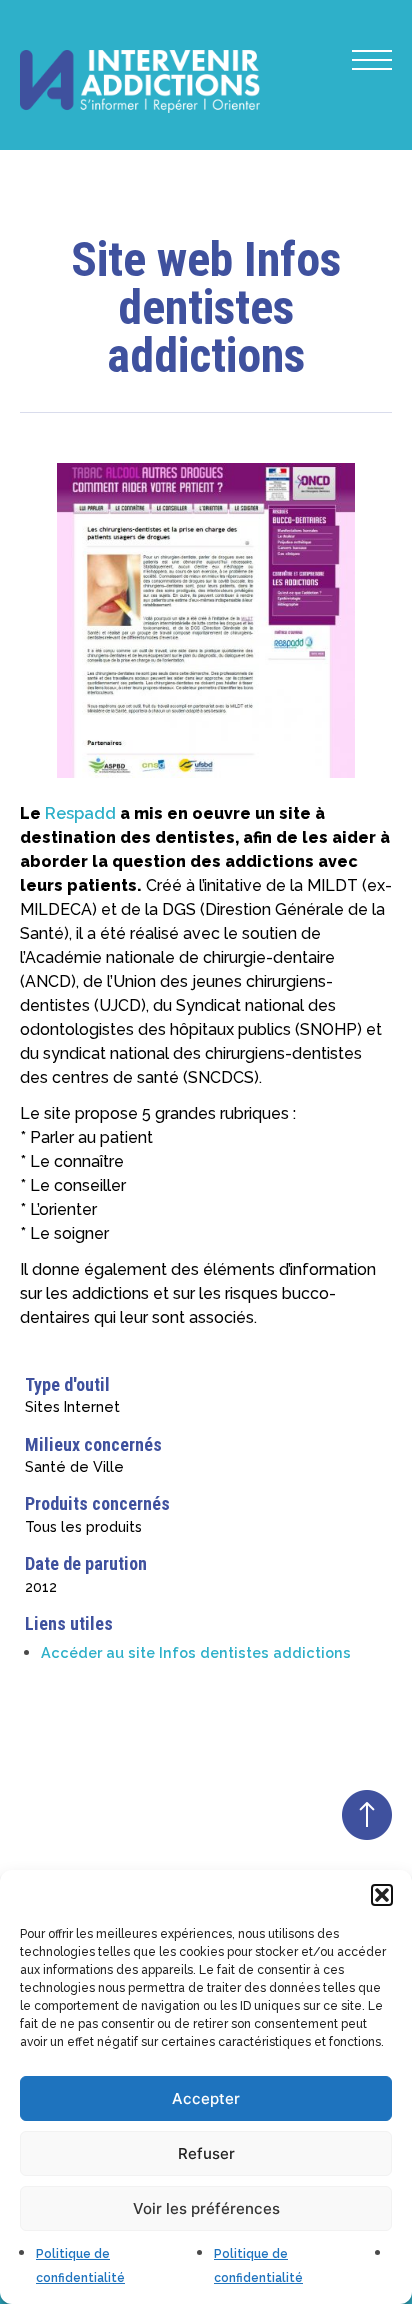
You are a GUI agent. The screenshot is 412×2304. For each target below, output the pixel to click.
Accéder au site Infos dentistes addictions (196, 1652)
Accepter (206, 2098)
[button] (382, 1895)
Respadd (80, 813)
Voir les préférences (206, 2208)
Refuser (206, 2153)
